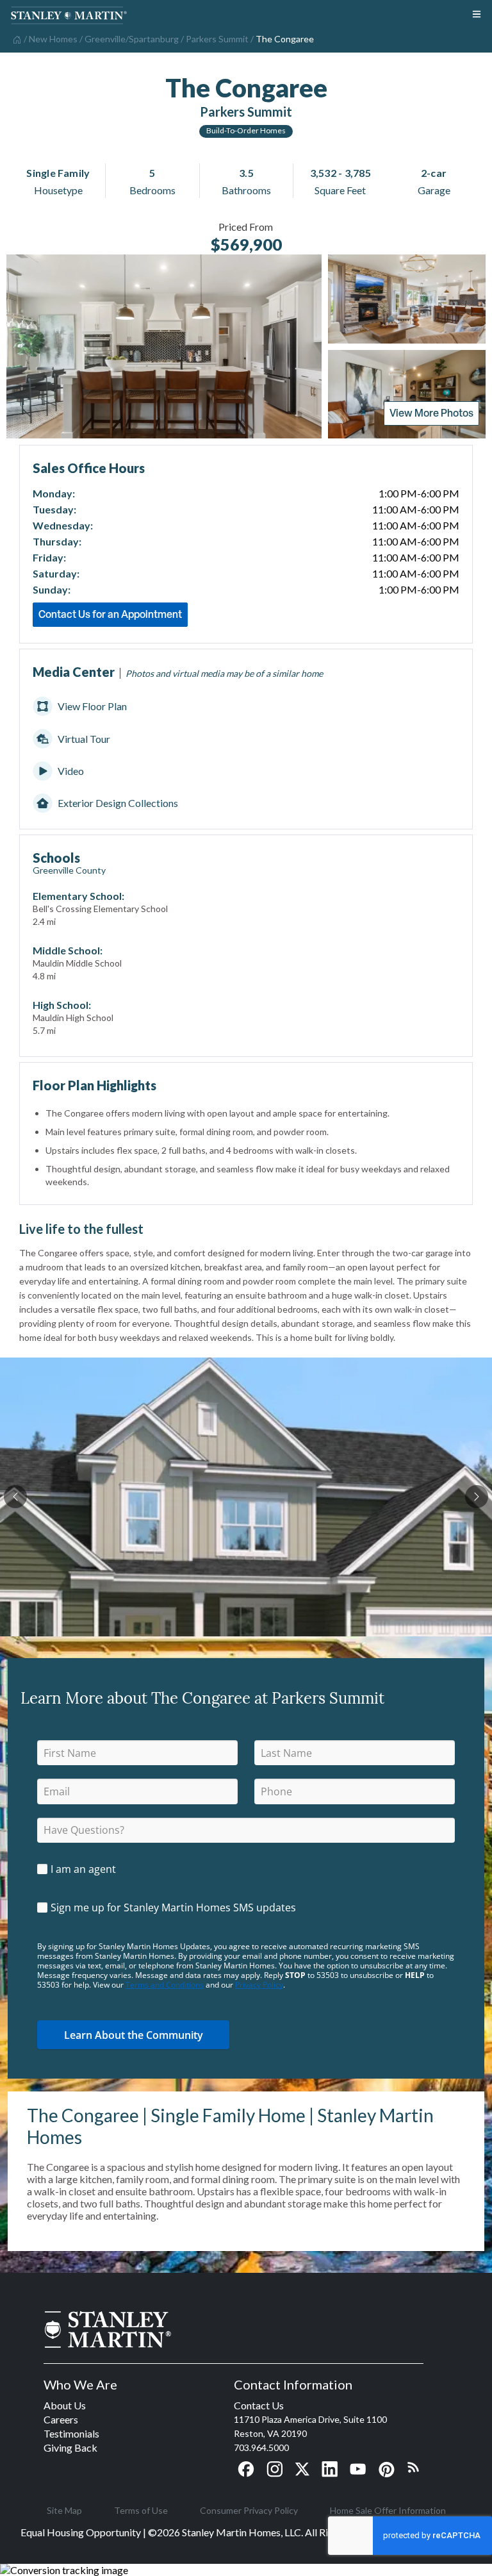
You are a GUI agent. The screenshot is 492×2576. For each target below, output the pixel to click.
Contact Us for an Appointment (110, 614)
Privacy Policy (259, 1985)
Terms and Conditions (165, 1985)
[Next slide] (477, 1497)
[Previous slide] (15, 1497)
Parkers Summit (246, 112)
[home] (16, 38)
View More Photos (431, 413)
